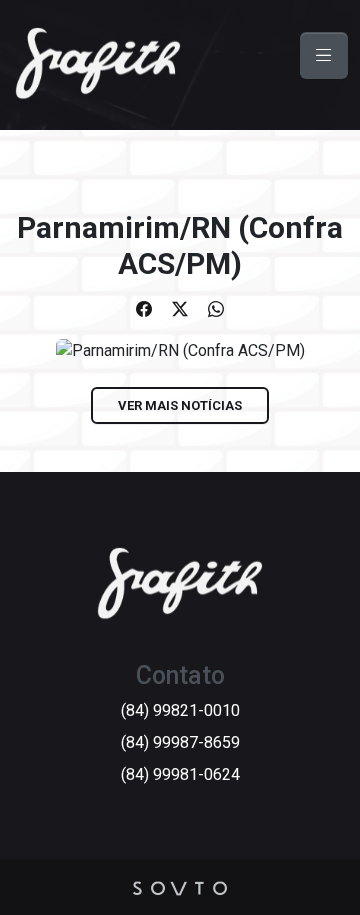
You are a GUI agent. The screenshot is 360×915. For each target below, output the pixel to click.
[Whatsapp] (216, 309)
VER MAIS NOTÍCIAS (180, 405)
